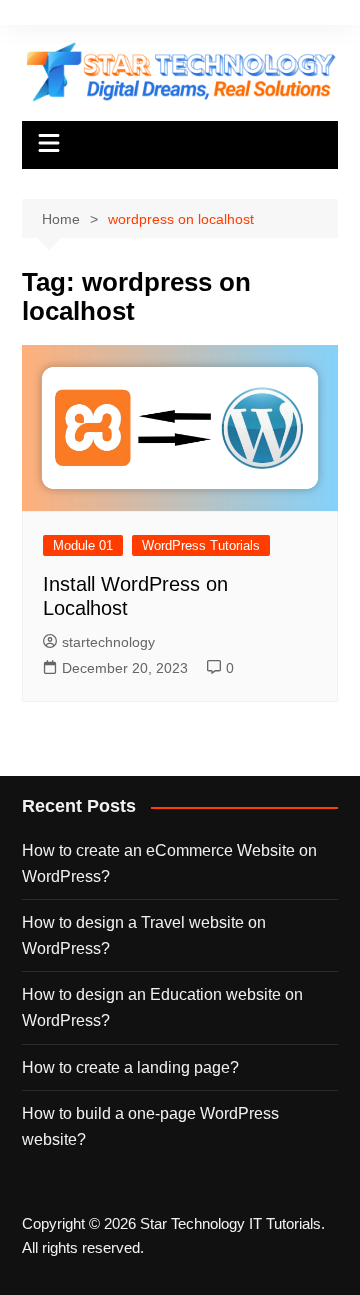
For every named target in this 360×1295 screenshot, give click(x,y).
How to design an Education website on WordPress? (162, 1007)
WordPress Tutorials (201, 545)
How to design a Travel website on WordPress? (144, 935)
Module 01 (83, 545)
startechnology (108, 642)
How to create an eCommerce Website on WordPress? (169, 863)
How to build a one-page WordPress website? (150, 1126)
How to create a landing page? (130, 1067)
